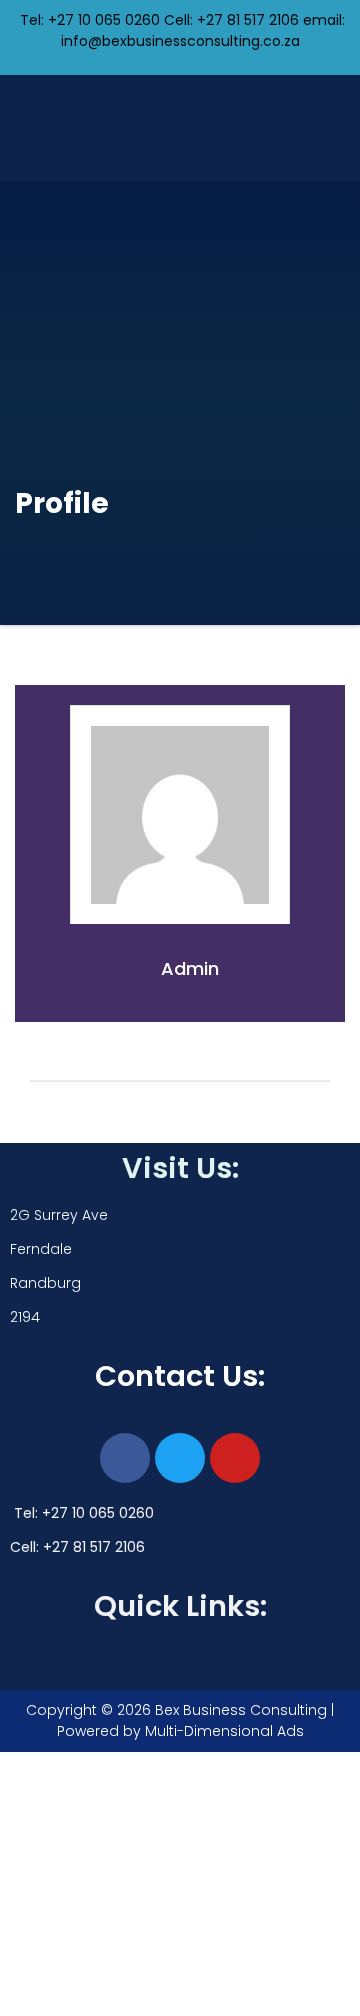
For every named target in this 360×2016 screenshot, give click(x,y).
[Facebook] (125, 1458)
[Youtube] (235, 1458)
